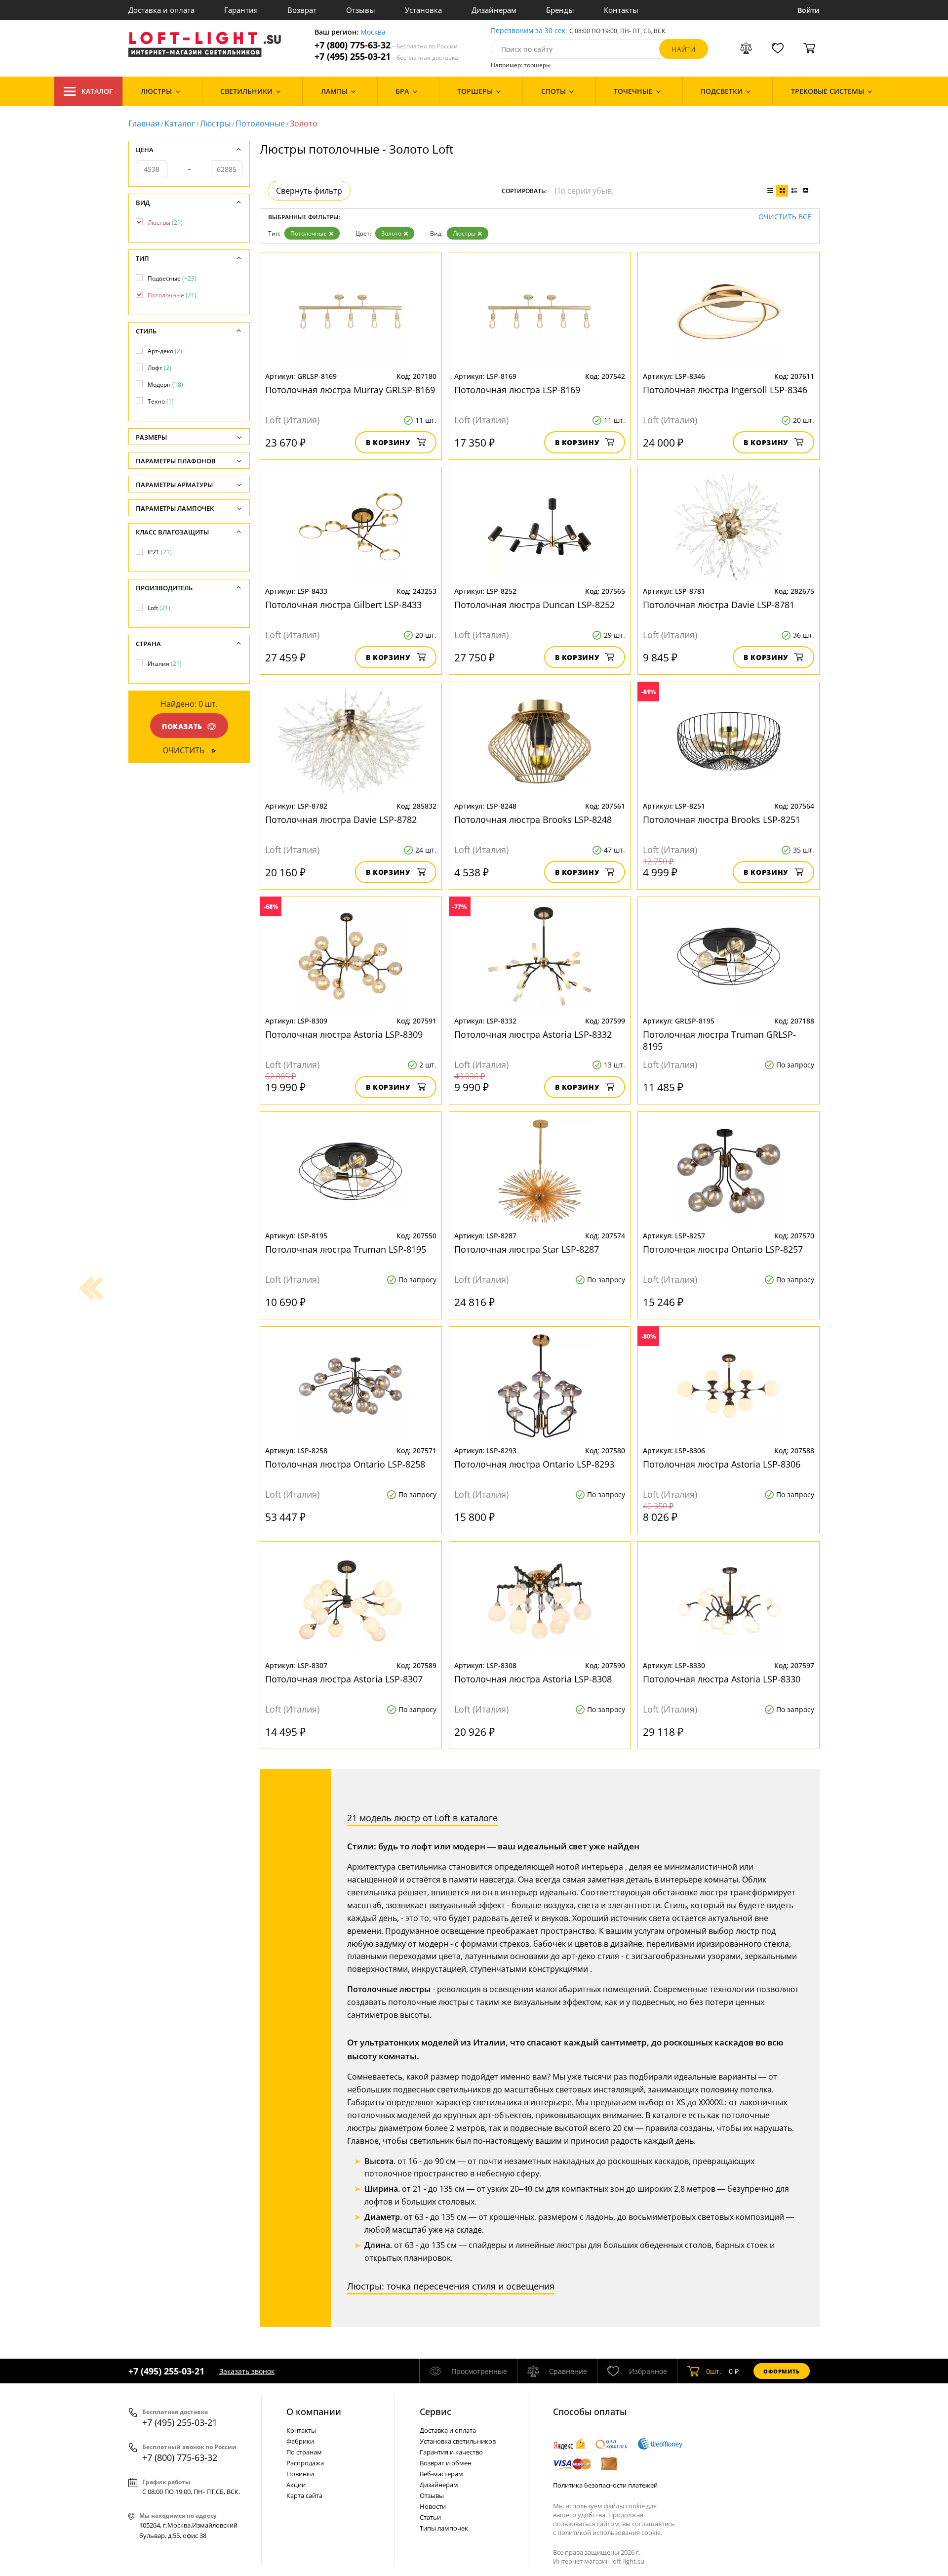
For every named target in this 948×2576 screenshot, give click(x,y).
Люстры (215, 123)
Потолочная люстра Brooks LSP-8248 (533, 819)
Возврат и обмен (446, 2463)
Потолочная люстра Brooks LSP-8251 (722, 819)
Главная (144, 123)
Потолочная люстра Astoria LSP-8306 (722, 1464)
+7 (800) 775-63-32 (386, 45)
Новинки (300, 2474)
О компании (314, 2412)
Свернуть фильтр (309, 191)
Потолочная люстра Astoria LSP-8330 (722, 1679)
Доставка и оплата (161, 10)
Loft (159, 608)
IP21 (160, 552)
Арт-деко (165, 351)
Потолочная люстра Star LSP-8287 (527, 1249)
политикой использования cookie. (610, 2533)
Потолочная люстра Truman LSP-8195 (346, 1249)
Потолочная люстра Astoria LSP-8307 (344, 1679)
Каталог (97, 91)
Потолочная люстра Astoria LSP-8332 (533, 1034)
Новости (433, 2506)
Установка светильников (458, 2441)
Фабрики (300, 2441)
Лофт (159, 368)
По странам (304, 2452)
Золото (391, 233)
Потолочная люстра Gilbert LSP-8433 (343, 605)
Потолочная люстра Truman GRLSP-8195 (719, 1040)
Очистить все (785, 217)
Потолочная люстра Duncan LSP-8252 (534, 605)
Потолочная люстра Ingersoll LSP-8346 (725, 390)
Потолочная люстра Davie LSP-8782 (341, 819)
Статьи (430, 2517)
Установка (423, 10)
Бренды (560, 10)
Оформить (782, 2371)
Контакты (621, 10)
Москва (373, 32)
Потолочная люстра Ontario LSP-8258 (345, 1464)
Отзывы (361, 10)
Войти (809, 10)
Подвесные (172, 278)
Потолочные (260, 123)
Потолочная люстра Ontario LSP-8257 (723, 1249)
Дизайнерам (494, 10)
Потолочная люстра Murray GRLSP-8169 (350, 390)
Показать (182, 726)
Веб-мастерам (441, 2474)
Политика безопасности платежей (605, 2485)
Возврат (302, 10)
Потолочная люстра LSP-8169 (517, 390)
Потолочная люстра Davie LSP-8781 (719, 605)
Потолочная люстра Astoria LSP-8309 (344, 1034)
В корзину (388, 442)
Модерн (165, 385)
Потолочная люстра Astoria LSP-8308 (533, 1679)
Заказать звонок (247, 2371)
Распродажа (305, 2463)
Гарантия (241, 10)
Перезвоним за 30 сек (528, 31)
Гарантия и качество (451, 2452)
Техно (161, 401)
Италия (165, 664)
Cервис (435, 2412)
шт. (714, 2371)
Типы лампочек (444, 2528)
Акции (296, 2485)
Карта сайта (304, 2495)
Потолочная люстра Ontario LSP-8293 (534, 1464)
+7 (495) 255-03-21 (386, 57)
